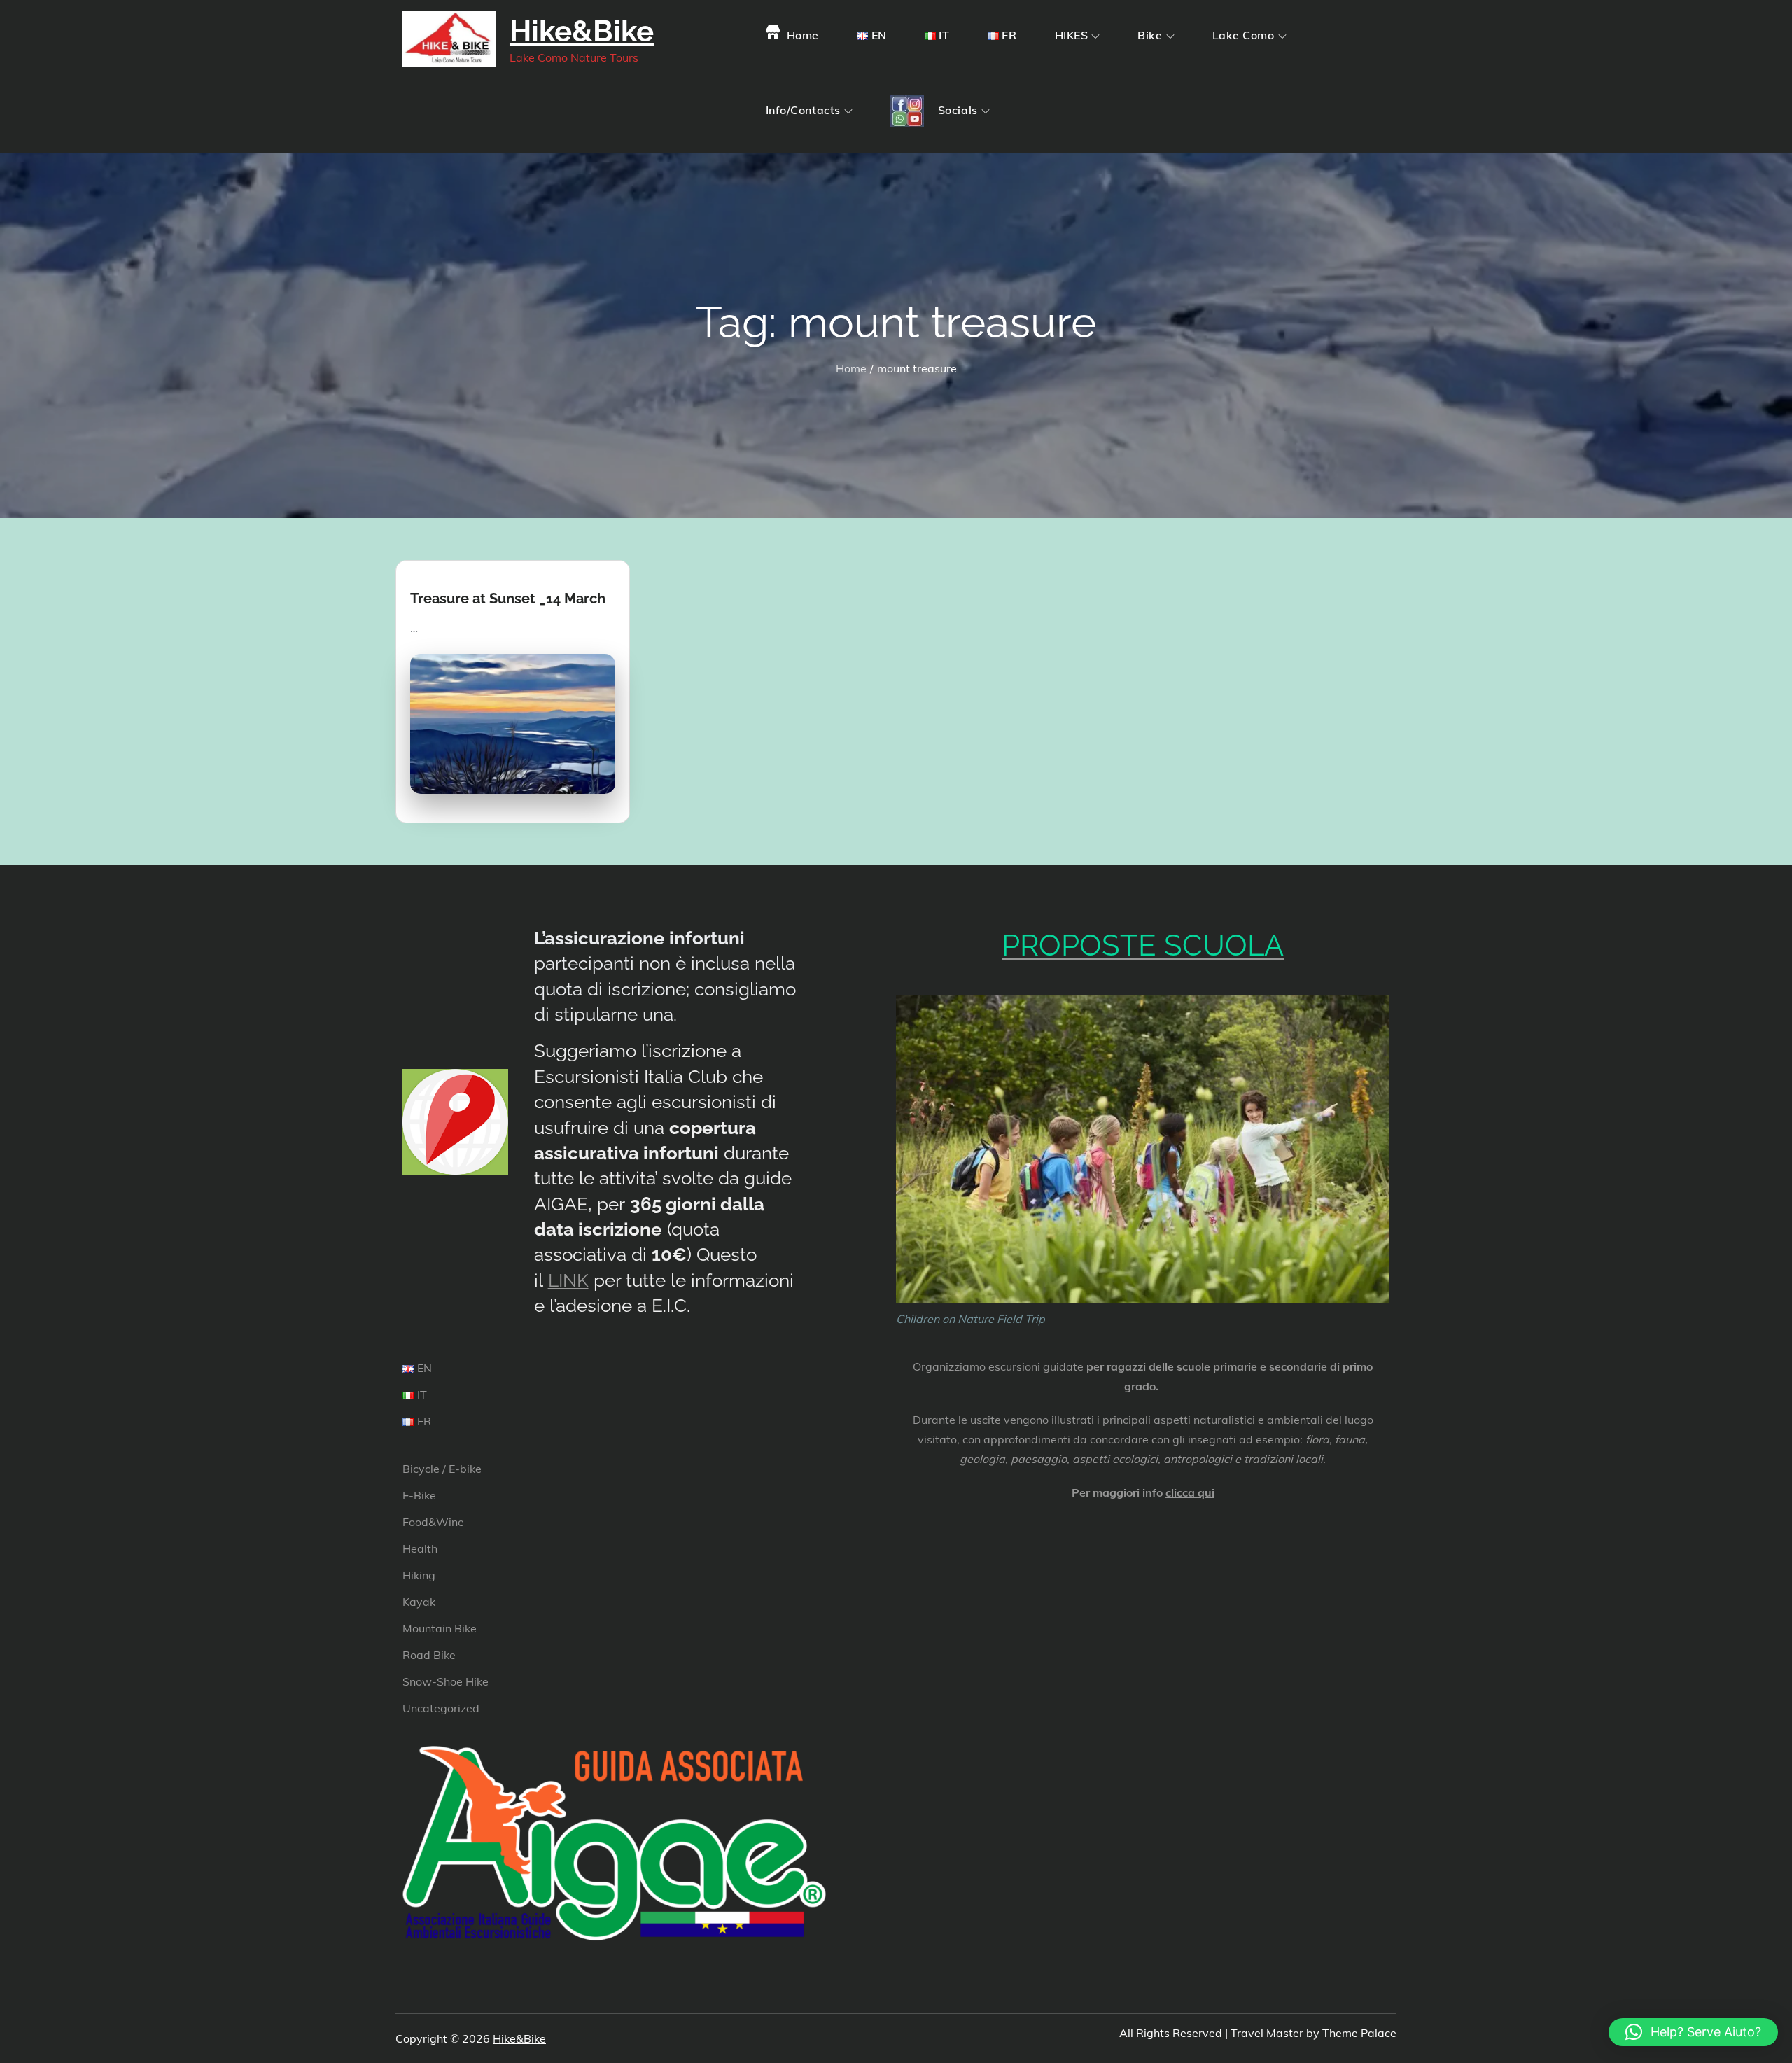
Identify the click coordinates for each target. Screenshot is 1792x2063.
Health (420, 1548)
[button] (1693, 2032)
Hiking (419, 1575)
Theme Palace (1359, 2033)
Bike (1150, 35)
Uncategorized (441, 1708)
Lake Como (1244, 35)
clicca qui (1190, 1492)
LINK (568, 1280)
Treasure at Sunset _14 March (508, 599)
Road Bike (429, 1655)
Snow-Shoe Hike (446, 1681)
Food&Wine (433, 1522)
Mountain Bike (440, 1628)
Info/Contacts (803, 110)
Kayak (419, 1602)
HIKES (1072, 35)
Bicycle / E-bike (442, 1469)
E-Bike (419, 1495)
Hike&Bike (582, 31)
